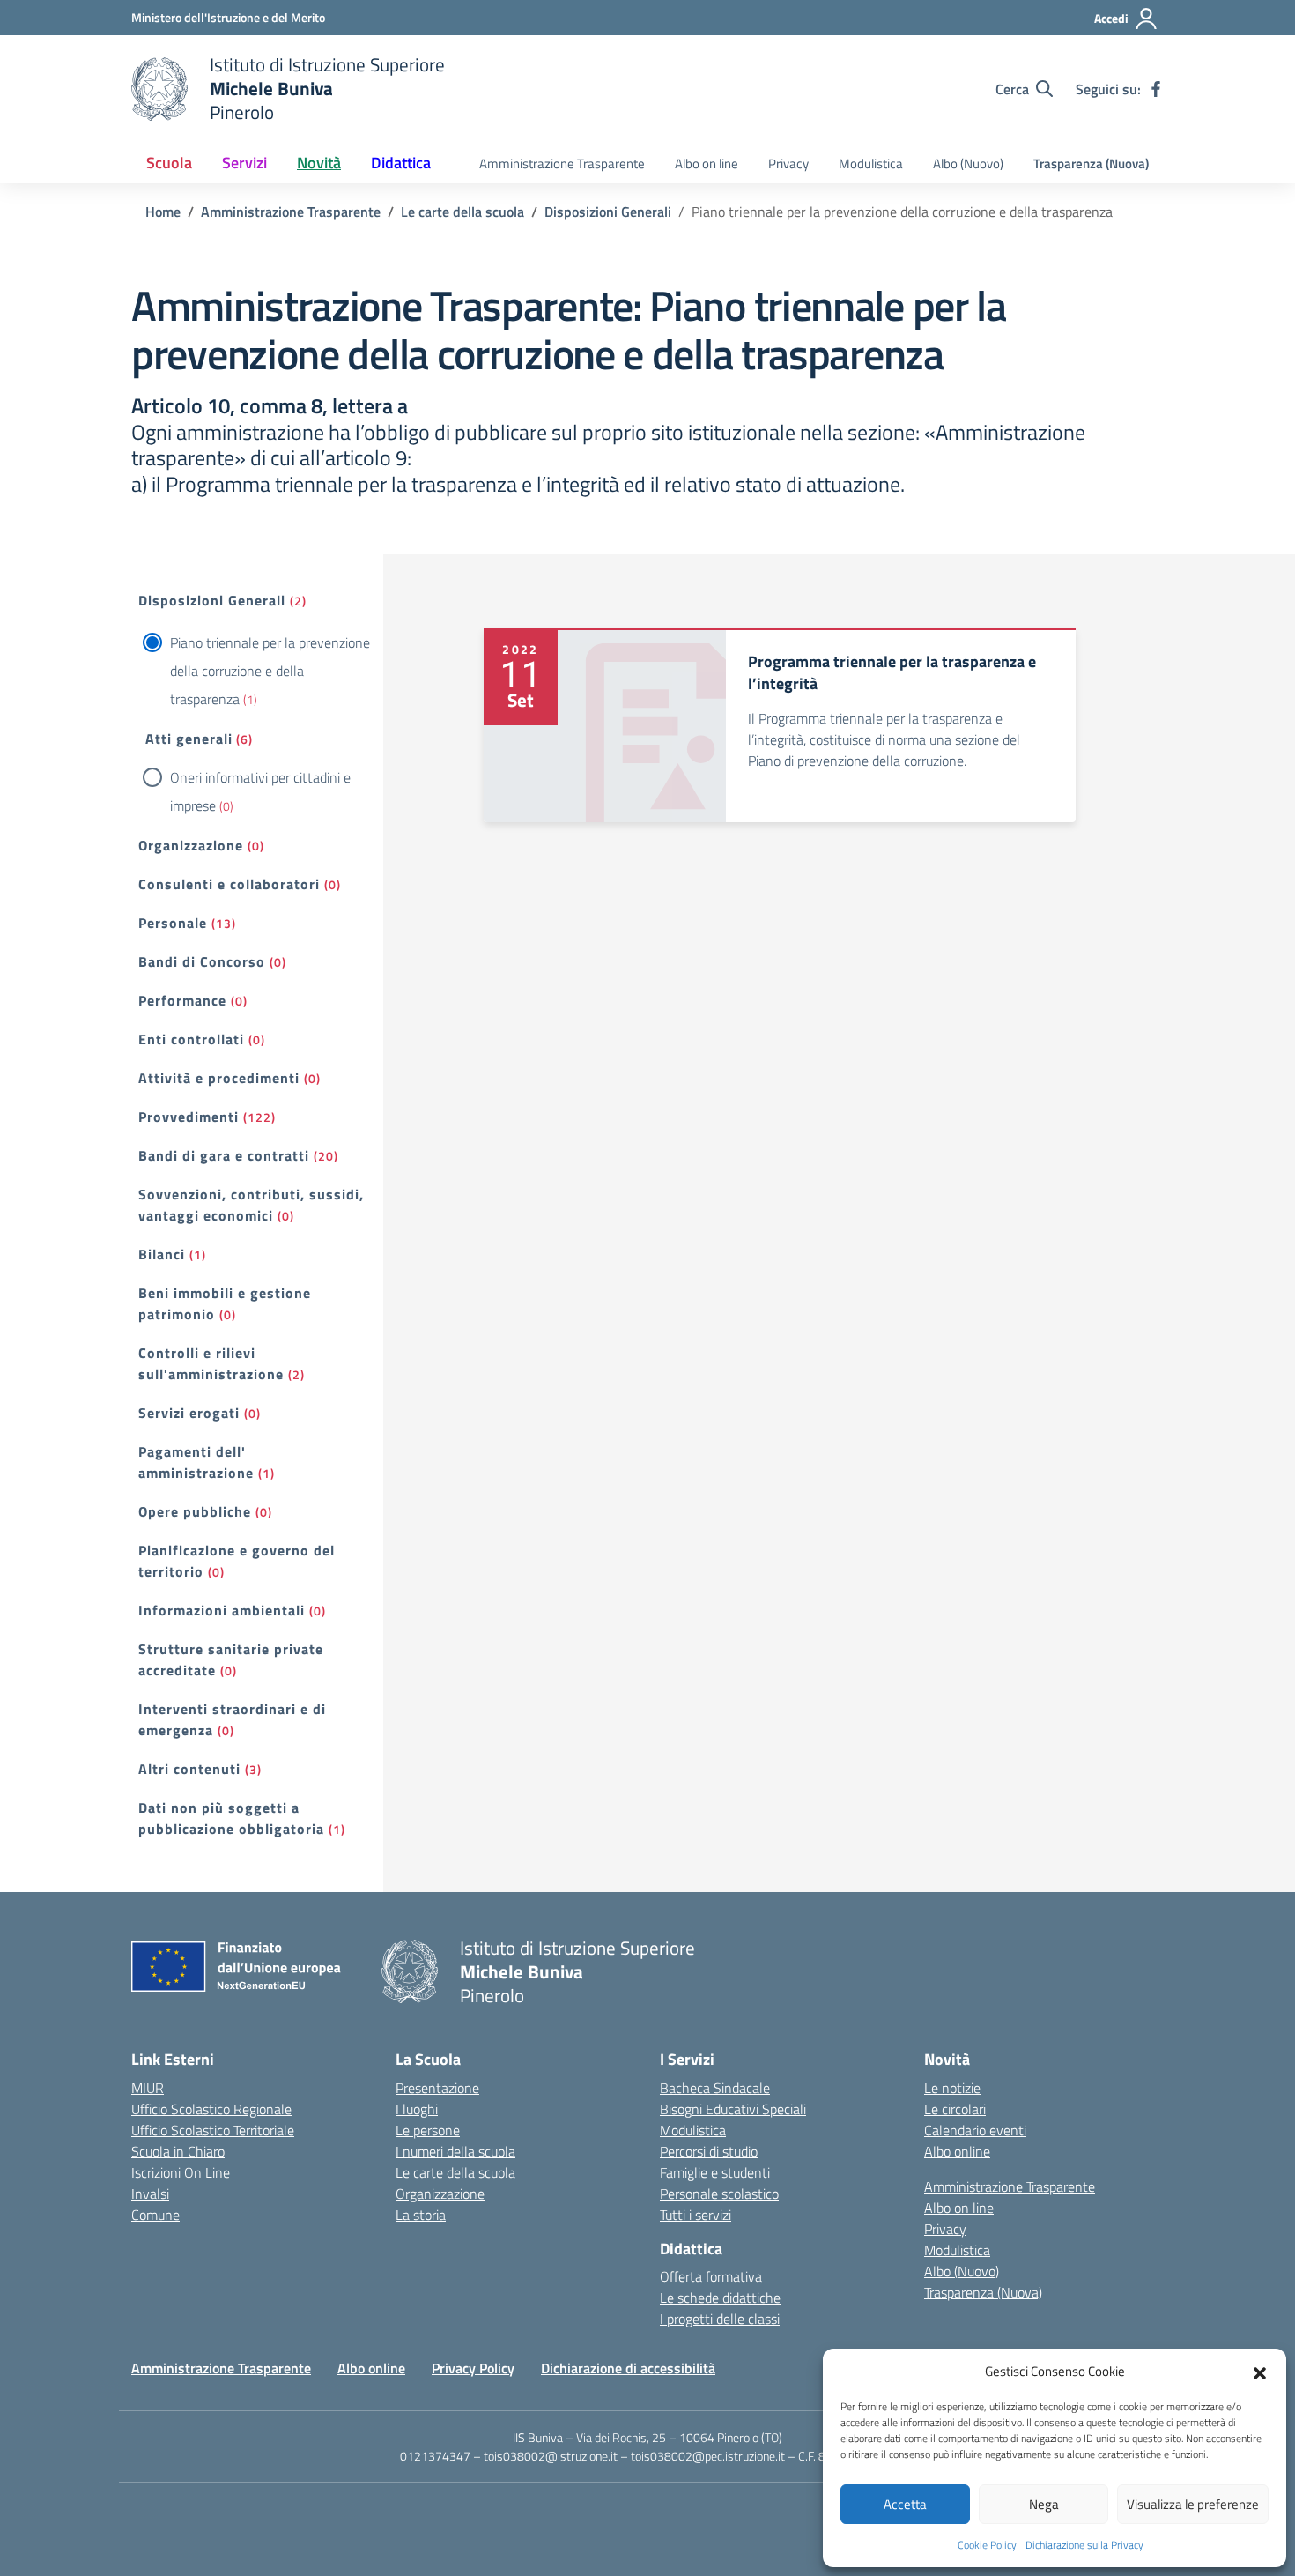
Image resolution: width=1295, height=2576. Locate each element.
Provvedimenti (189, 1117)
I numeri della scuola (455, 2151)
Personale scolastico (719, 2194)
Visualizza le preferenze (1193, 2504)
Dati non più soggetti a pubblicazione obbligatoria (231, 1818)
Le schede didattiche (720, 2298)
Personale (173, 923)
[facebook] (1156, 89)
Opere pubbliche (195, 1511)
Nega (1044, 2504)
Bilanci (162, 1254)
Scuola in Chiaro (178, 2151)
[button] (1260, 2372)
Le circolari (955, 2109)
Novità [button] (319, 163)
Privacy (788, 163)
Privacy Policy (473, 2368)
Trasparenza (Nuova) (1091, 163)
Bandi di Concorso (202, 961)
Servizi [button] (244, 163)
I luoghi (417, 2109)
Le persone (428, 2130)
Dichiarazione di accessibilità (628, 2368)
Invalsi (150, 2194)
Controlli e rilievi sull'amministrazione (211, 1363)
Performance (182, 1000)
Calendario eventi (975, 2130)
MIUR (148, 2088)
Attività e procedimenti (219, 1078)
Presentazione (437, 2088)
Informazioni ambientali (222, 1610)
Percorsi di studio (709, 2151)
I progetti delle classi (720, 2319)
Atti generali (189, 739)
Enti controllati (191, 1039)
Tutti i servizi (696, 2215)
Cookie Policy (987, 2545)
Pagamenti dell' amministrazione (196, 1462)
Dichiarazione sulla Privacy (1084, 2545)
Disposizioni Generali (212, 600)
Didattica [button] (401, 163)
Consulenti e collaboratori (229, 884)
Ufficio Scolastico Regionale (211, 2109)
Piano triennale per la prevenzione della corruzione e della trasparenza (270, 671)
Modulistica (871, 163)
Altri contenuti (189, 1769)
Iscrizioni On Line (181, 2172)
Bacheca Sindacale (715, 2088)
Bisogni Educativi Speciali (733, 2109)
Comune (155, 2215)
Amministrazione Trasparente (562, 163)
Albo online (957, 2151)
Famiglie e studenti (715, 2172)
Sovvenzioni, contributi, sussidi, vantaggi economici (251, 1205)
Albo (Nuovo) (968, 163)
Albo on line (707, 163)
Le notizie (952, 2088)
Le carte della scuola (455, 2172)
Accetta (905, 2504)
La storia (421, 2215)
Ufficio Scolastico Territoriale (213, 2130)
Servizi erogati (189, 1413)
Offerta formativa (711, 2276)
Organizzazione (191, 845)
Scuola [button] (169, 163)
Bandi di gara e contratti (224, 1155)
